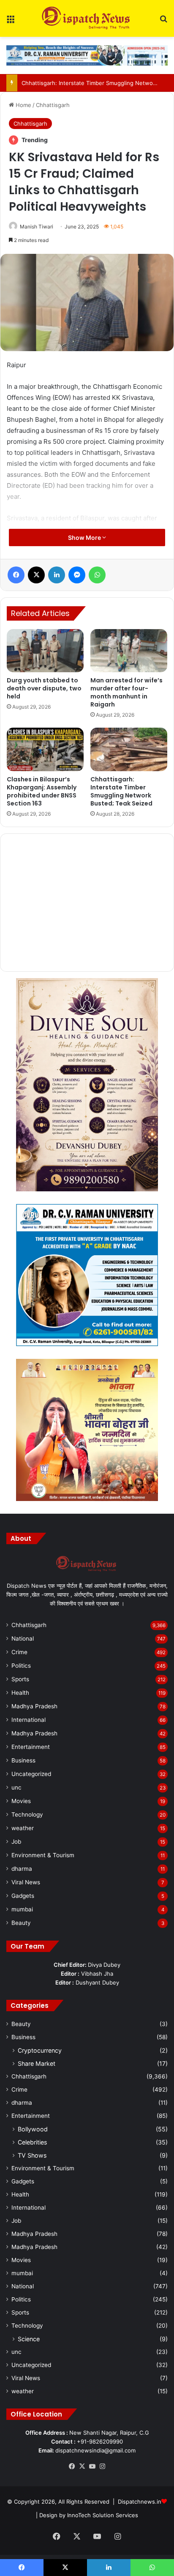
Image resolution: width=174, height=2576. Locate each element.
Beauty (21, 1923)
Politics (21, 1666)
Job (16, 1842)
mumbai (22, 1909)
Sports (20, 1679)
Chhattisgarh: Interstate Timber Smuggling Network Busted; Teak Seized (121, 791)
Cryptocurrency (40, 2050)
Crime (19, 1652)
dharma (22, 1869)
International (29, 1720)
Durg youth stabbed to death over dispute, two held (44, 688)
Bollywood (33, 2129)
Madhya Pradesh (34, 1706)
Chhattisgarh (53, 105)
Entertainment (31, 1747)
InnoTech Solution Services (103, 2515)
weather (23, 1828)
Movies (21, 1801)
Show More (85, 537)
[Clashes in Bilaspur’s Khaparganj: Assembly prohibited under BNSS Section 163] (45, 749)
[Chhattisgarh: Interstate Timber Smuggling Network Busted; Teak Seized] (129, 749)
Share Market (37, 2063)
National (23, 1639)
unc (16, 1787)
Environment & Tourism (43, 1855)
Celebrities (32, 2142)
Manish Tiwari (37, 227)
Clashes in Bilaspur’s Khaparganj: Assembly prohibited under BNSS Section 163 (42, 791)
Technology (27, 1814)
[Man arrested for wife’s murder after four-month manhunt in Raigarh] (129, 651)
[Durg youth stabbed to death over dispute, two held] (45, 651)
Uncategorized (31, 1774)
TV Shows (32, 2155)
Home (23, 105)
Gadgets (23, 1896)
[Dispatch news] (87, 18)
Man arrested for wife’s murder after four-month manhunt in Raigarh (126, 692)
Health (20, 1693)
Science (29, 2339)
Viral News (26, 1882)
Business (23, 1760)
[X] (82, 2466)
